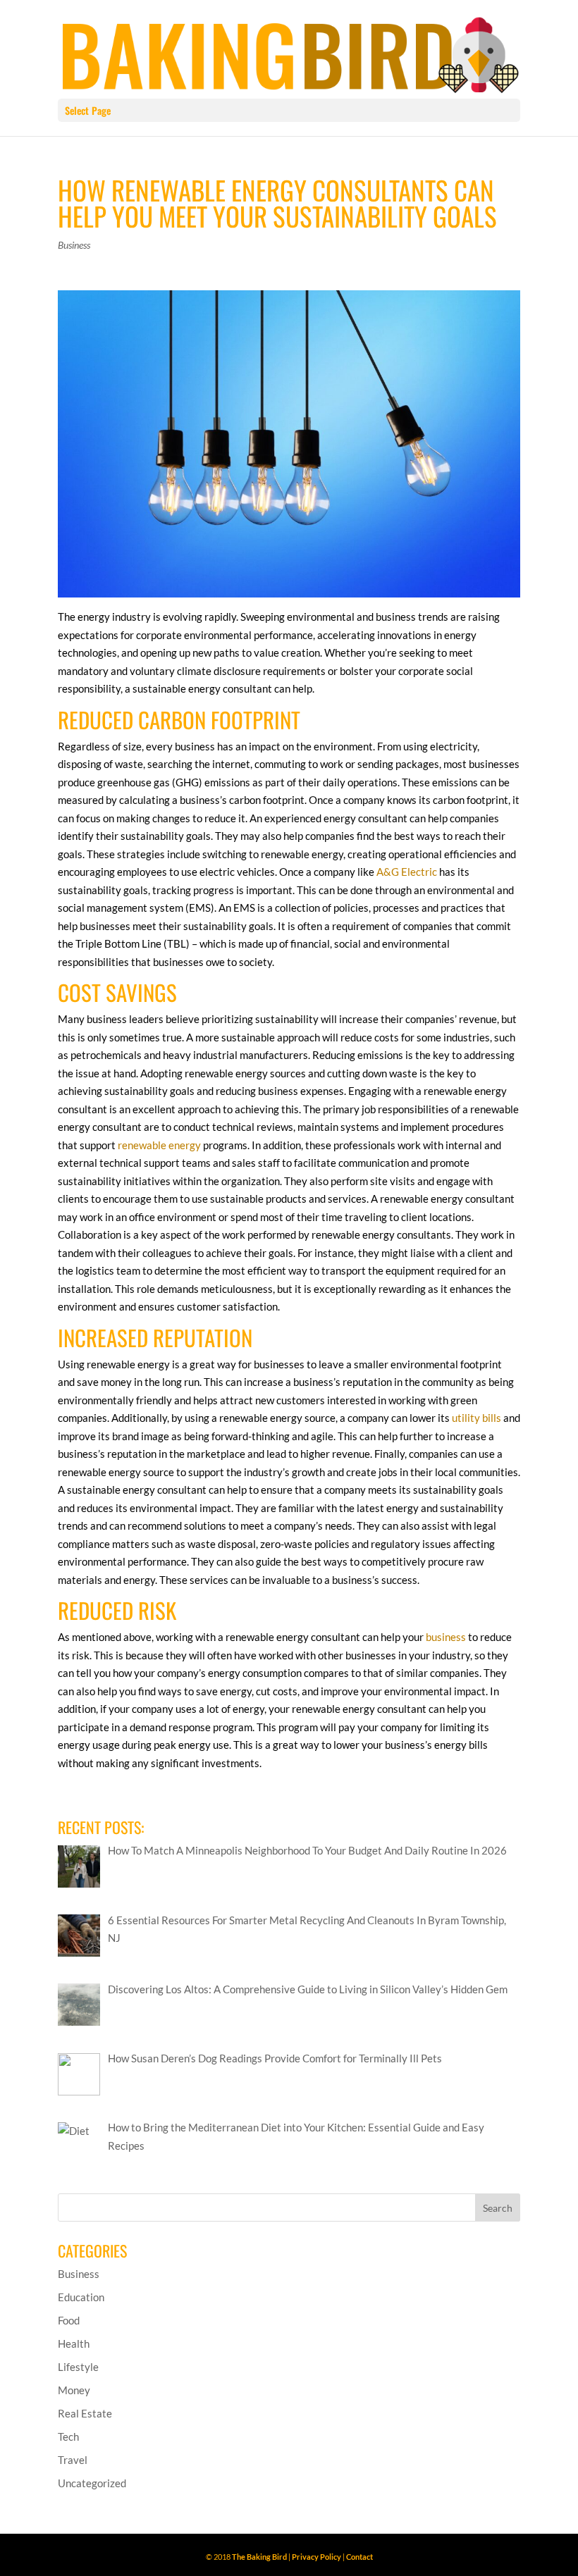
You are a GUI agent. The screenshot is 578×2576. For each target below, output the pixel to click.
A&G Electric (407, 872)
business (446, 1637)
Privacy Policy (316, 2557)
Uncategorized (92, 2483)
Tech (68, 2436)
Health (74, 2343)
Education (81, 2297)
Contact (359, 2557)
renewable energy (159, 1145)
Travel (73, 2460)
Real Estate (85, 2413)
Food (69, 2320)
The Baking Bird (259, 2557)
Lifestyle (78, 2367)
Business (74, 245)
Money (74, 2390)
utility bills (476, 1418)
